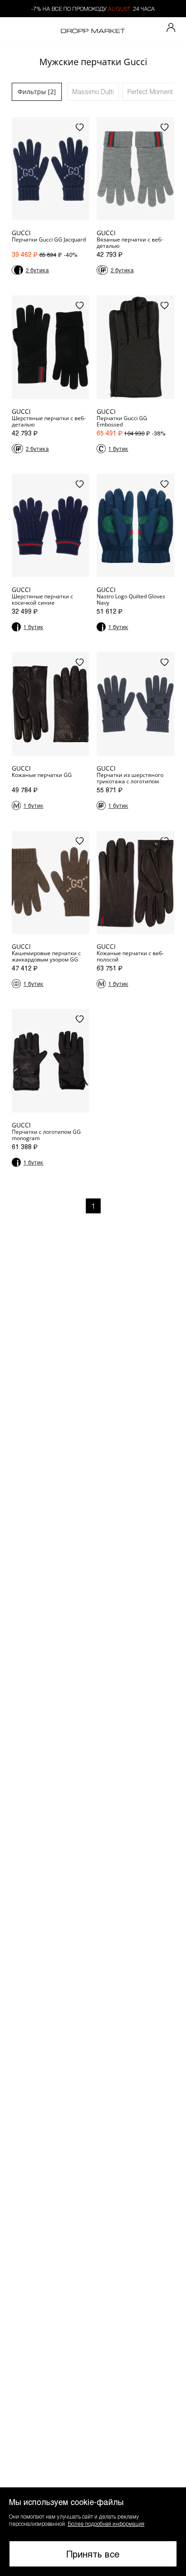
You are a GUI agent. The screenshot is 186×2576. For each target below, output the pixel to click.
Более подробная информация (106, 2524)
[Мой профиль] (171, 28)
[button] (93, 2532)
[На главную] (93, 31)
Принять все (93, 2554)
